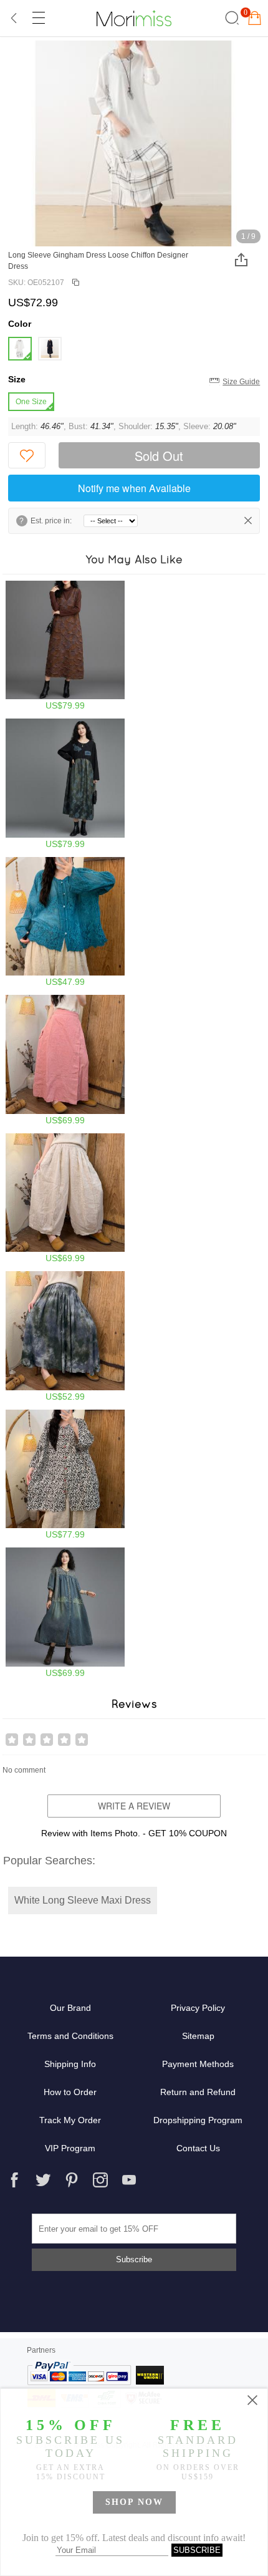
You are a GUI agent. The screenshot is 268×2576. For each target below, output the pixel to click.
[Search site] (230, 18)
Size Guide (241, 382)
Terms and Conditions (70, 2036)
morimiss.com (134, 18)
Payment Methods (198, 2064)
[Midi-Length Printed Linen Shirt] (65, 1475)
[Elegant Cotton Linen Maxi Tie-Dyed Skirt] (65, 1336)
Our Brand (70, 2008)
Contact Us (198, 2148)
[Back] (14, 18)
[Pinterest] (72, 2180)
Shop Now (134, 2502)
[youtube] (129, 2180)
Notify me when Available (134, 488)
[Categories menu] (38, 18)
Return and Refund (198, 2092)
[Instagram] (100, 2180)
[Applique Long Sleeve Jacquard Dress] (65, 784)
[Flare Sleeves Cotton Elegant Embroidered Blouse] (65, 922)
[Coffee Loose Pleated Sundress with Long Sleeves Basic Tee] (65, 646)
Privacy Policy (198, 2008)
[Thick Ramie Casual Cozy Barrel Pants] (65, 1198)
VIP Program (70, 2148)
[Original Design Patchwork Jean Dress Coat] (65, 1613)
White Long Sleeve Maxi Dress (83, 1900)
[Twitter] (43, 2180)
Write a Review (134, 1806)
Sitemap (198, 2036)
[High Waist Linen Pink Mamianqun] (65, 1060)
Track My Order (70, 2120)
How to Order (70, 2092)
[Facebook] (14, 2180)
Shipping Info (70, 2064)
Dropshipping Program (198, 2120)
